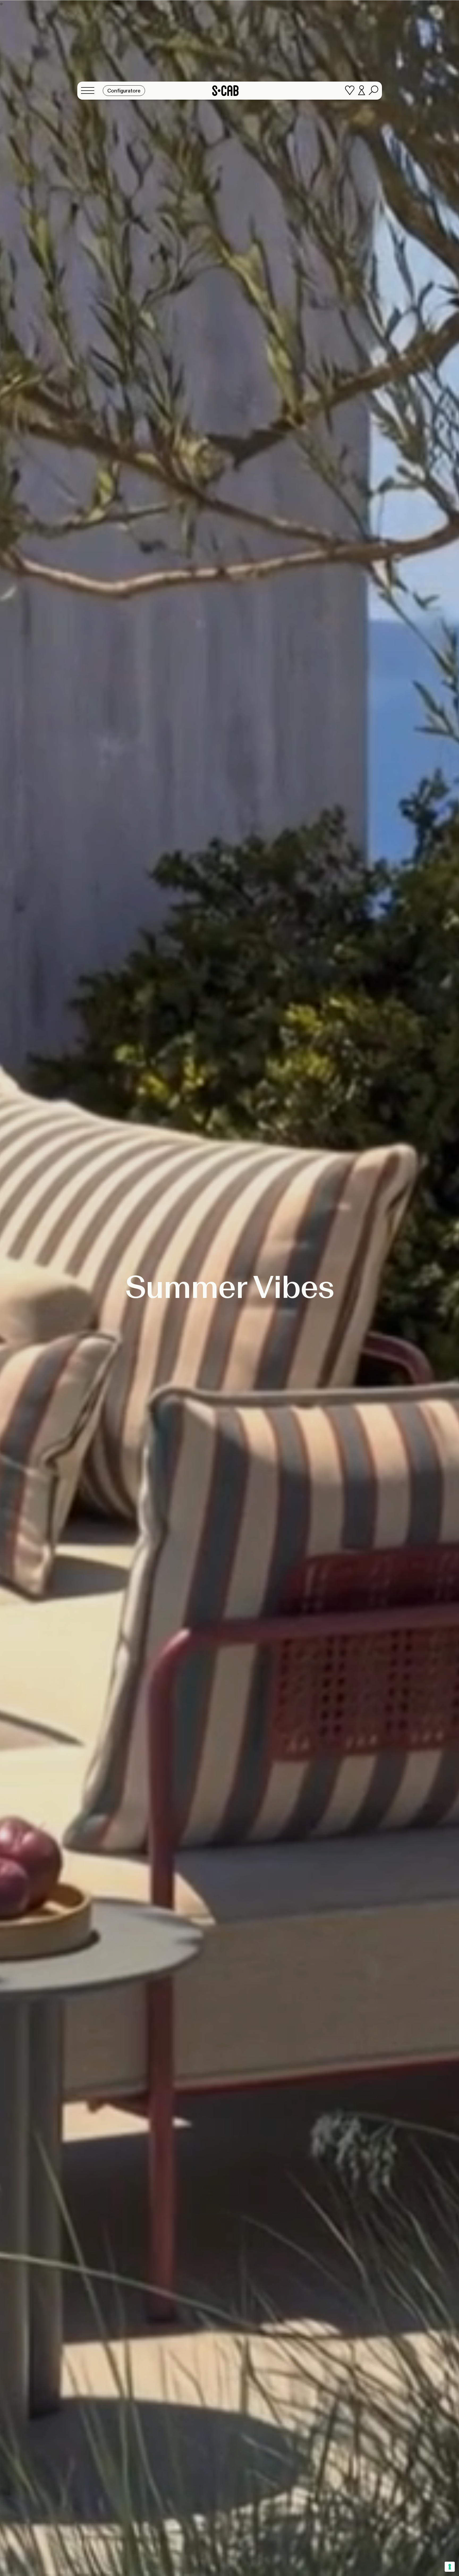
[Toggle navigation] (89, 91)
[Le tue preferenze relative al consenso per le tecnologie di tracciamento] (450, 2567)
